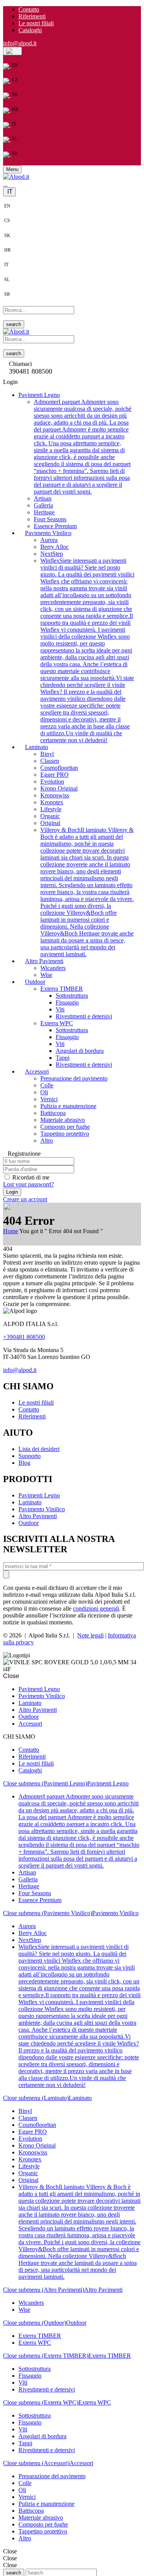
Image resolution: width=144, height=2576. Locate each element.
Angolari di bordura (80, 1051)
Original (50, 823)
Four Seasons (50, 519)
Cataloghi (30, 30)
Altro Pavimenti (38, 1516)
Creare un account (25, 1199)
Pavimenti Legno (39, 1495)
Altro (47, 1141)
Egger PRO (55, 775)
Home (11, 1231)
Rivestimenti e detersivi (84, 1016)
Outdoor (29, 1523)
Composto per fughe (65, 1127)
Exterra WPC (57, 1023)
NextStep (52, 554)
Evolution (52, 782)
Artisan (43, 498)
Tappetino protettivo (65, 1134)
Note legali (90, 1635)
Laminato (30, 1502)
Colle (47, 1085)
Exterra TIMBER (62, 989)
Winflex (87, 650)
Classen (50, 761)
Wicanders (53, 968)
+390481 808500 (24, 1337)
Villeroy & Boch (87, 892)
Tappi (63, 1058)
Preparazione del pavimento (74, 1078)
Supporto (30, 1456)
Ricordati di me (31, 1177)
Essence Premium (55, 526)
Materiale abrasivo (63, 1120)
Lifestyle (51, 809)
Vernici (49, 1099)
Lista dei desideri (39, 1449)
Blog (24, 1463)
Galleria (43, 505)
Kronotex (52, 802)
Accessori (81, 2463)
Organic (50, 816)
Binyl (47, 754)
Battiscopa (53, 1113)
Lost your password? (28, 1184)
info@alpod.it (20, 43)
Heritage (44, 512)
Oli (44, 1092)
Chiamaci (20, 364)
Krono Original (59, 788)
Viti (60, 1009)
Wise (46, 975)
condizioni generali (96, 1608)
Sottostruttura (72, 996)
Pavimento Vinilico (42, 1509)
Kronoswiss (55, 795)
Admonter (83, 447)
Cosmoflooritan (59, 768)
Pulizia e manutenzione (68, 1106)
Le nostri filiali (36, 23)
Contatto (29, 9)
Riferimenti (32, 16)
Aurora (49, 540)
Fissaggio (67, 1002)
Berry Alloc (55, 547)
